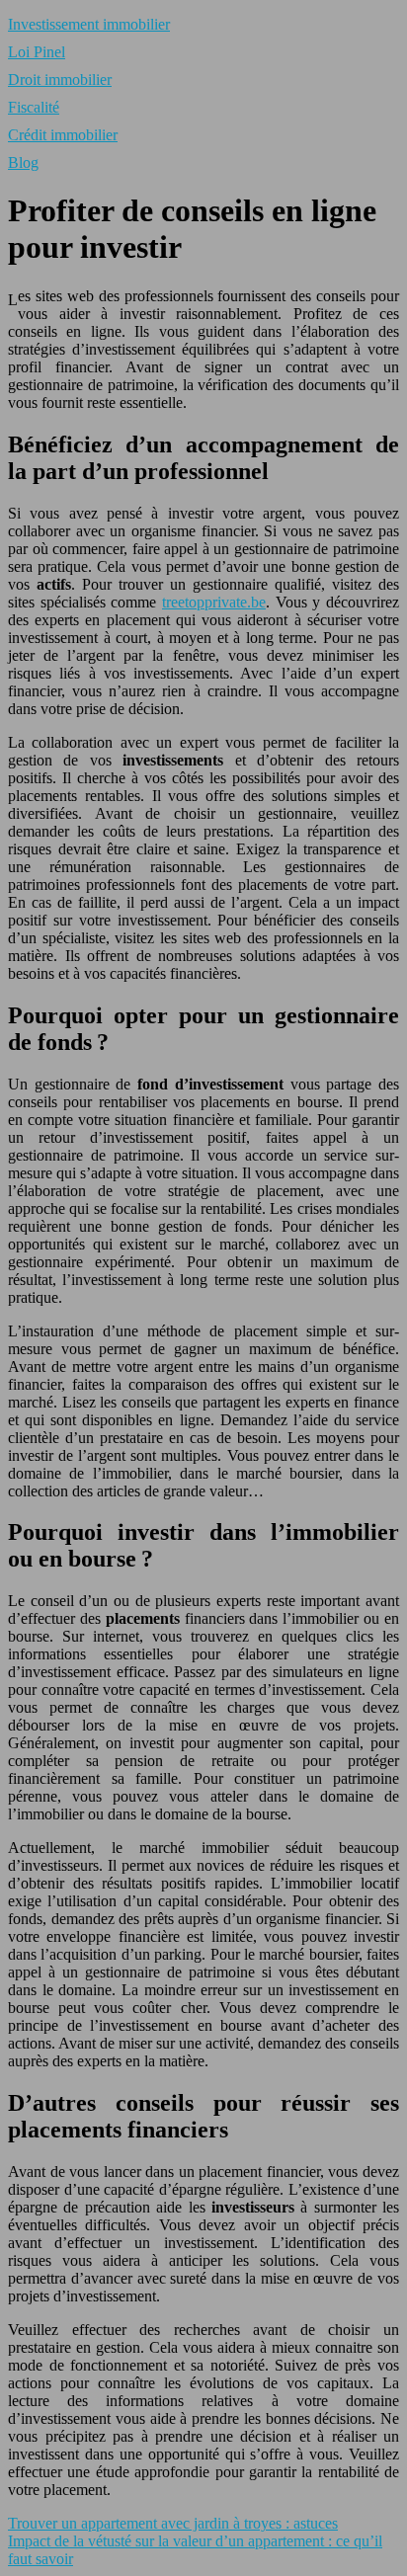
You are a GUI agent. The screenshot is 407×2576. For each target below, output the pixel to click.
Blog (23, 162)
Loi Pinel (37, 52)
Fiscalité (34, 107)
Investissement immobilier (89, 24)
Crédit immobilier (63, 135)
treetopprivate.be (214, 602)
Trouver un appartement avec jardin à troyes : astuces (173, 2523)
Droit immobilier (60, 80)
